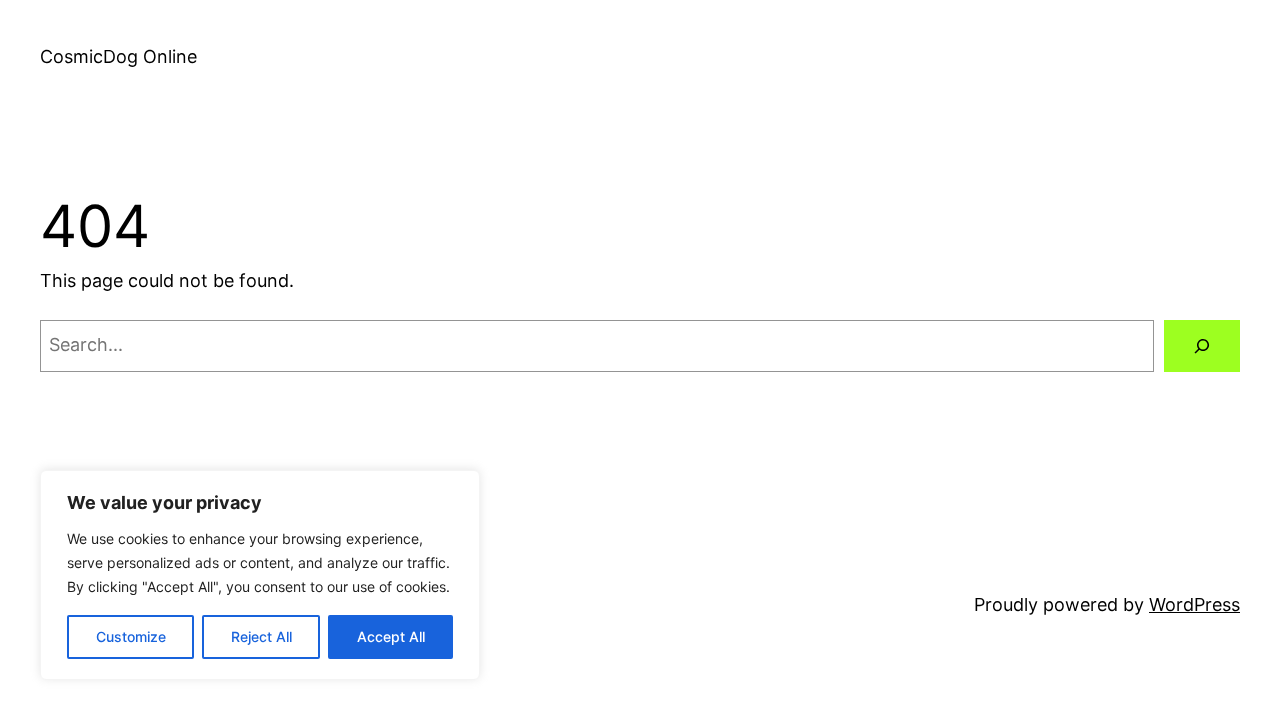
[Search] (1202, 346)
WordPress (1194, 604)
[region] (260, 575)
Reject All (261, 636)
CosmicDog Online (118, 56)
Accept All (391, 636)
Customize (131, 636)
